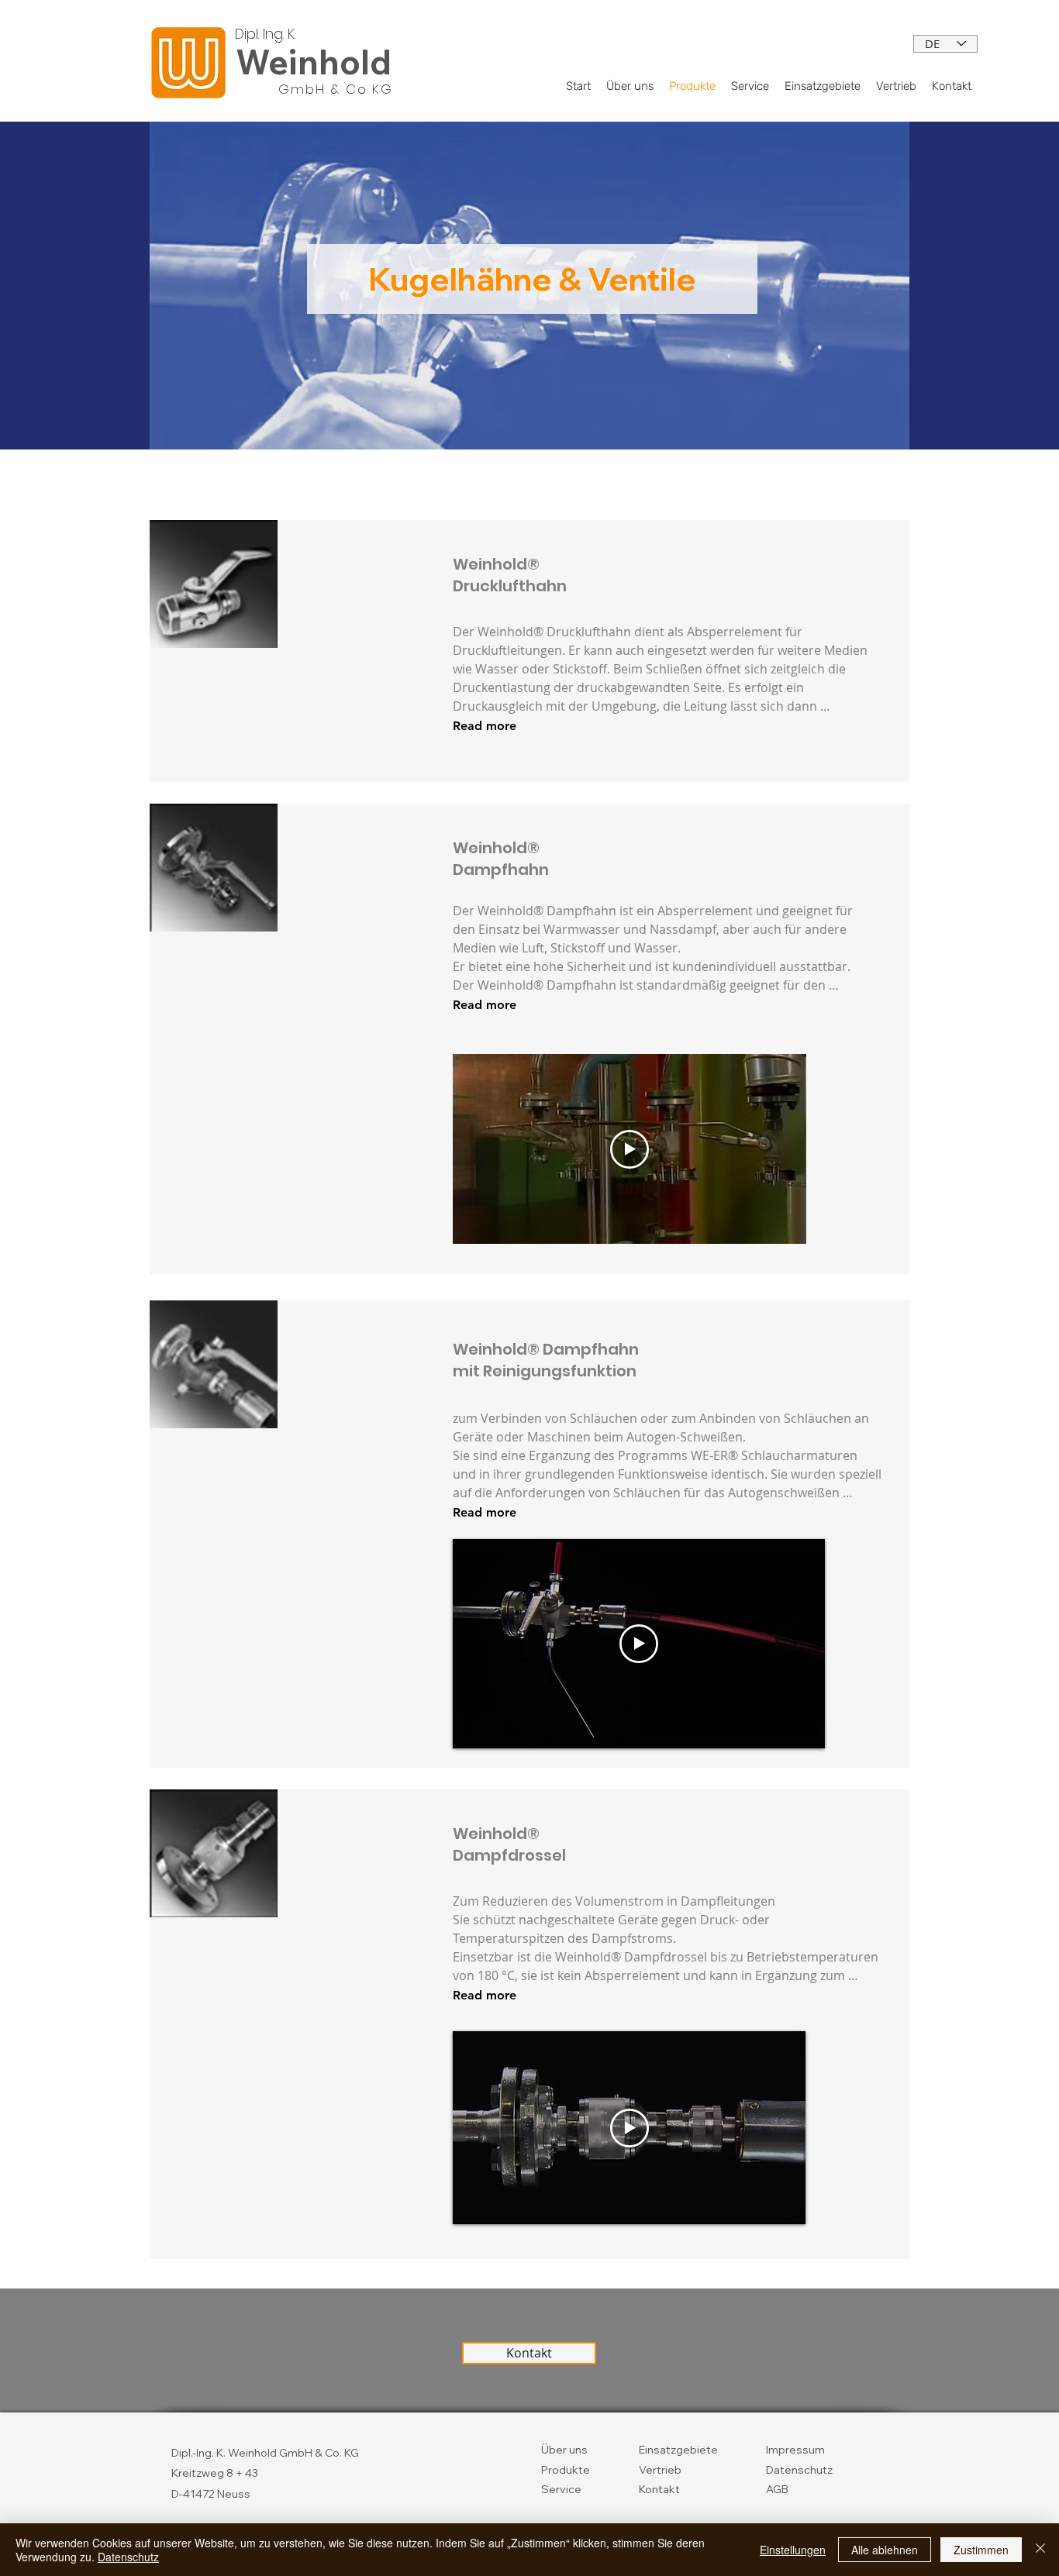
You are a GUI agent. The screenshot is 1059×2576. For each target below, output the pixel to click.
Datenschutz (799, 2470)
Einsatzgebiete (678, 2450)
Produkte (566, 2470)
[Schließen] (1040, 2550)
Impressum (795, 2450)
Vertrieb (660, 2470)
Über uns (564, 2450)
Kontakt (659, 2489)
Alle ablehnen (885, 2550)
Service (561, 2489)
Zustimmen (981, 2550)
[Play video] (630, 1149)
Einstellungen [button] (793, 2550)
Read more (485, 726)
